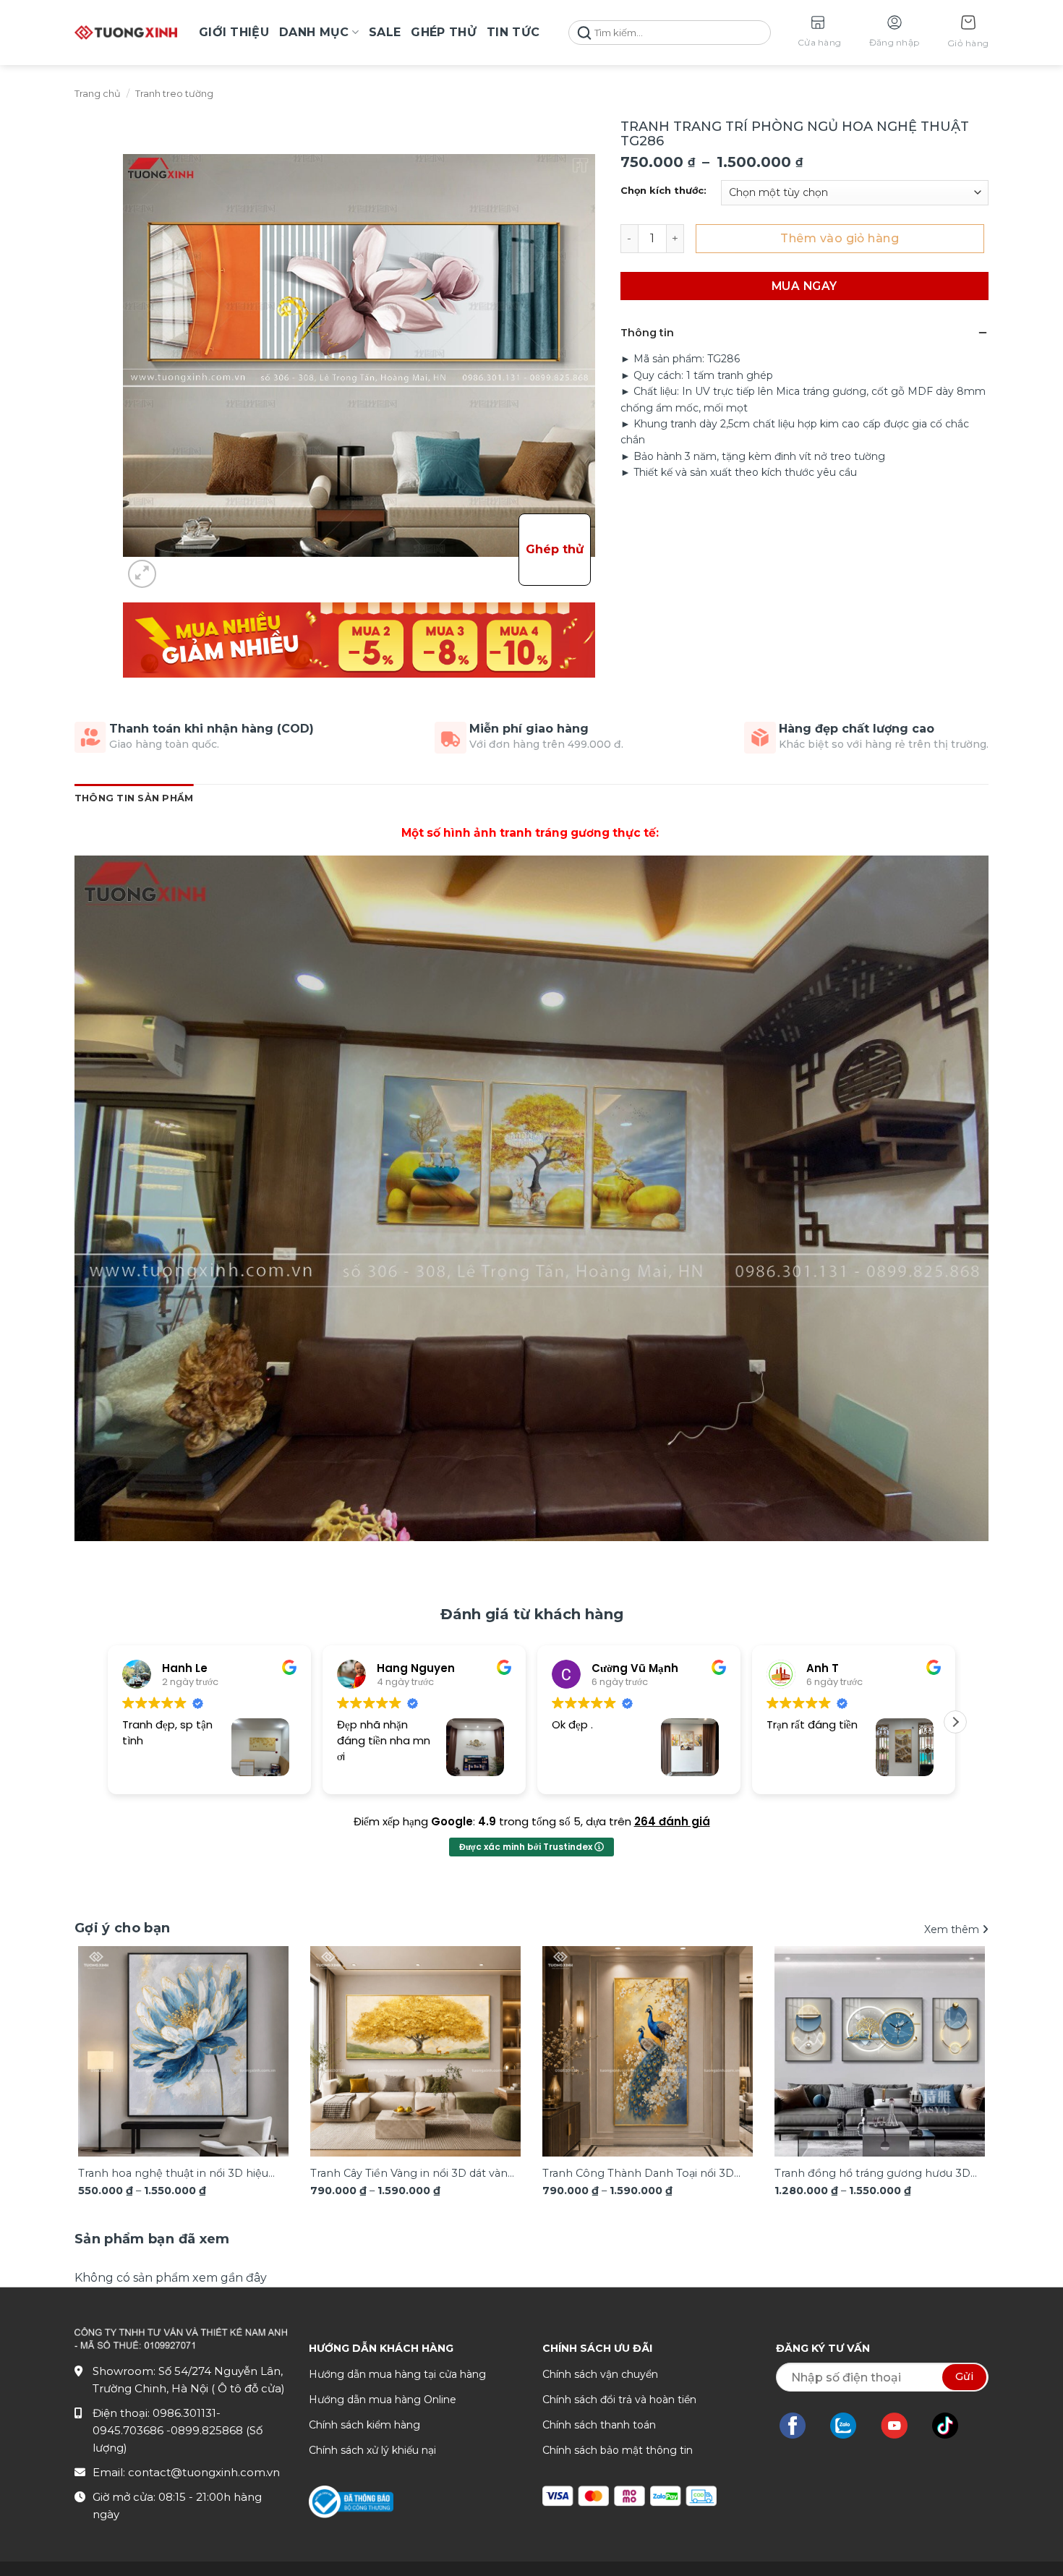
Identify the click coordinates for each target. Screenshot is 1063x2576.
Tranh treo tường (174, 94)
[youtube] (901, 2426)
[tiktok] (952, 2426)
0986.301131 (184, 2413)
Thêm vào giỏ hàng (840, 238)
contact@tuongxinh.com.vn (204, 2472)
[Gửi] (584, 33)
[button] (968, 33)
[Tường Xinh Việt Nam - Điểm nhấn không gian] (126, 33)
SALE (385, 32)
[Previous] (111, 1198)
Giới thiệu (234, 32)
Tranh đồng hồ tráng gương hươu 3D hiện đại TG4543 (872, 2174)
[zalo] (850, 2426)
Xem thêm (953, 1929)
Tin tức (513, 32)
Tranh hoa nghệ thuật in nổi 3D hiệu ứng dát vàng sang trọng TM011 (173, 2174)
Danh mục (314, 32)
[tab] (152, 2239)
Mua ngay (804, 286)
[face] (800, 2426)
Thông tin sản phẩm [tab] (134, 798)
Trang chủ (98, 94)
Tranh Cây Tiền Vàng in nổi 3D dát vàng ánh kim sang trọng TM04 (413, 2174)
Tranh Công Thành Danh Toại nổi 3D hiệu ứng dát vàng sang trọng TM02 (638, 2174)
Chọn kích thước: (663, 191)
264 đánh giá (672, 1821)
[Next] (952, 1198)
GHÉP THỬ (444, 32)
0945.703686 (129, 2430)
